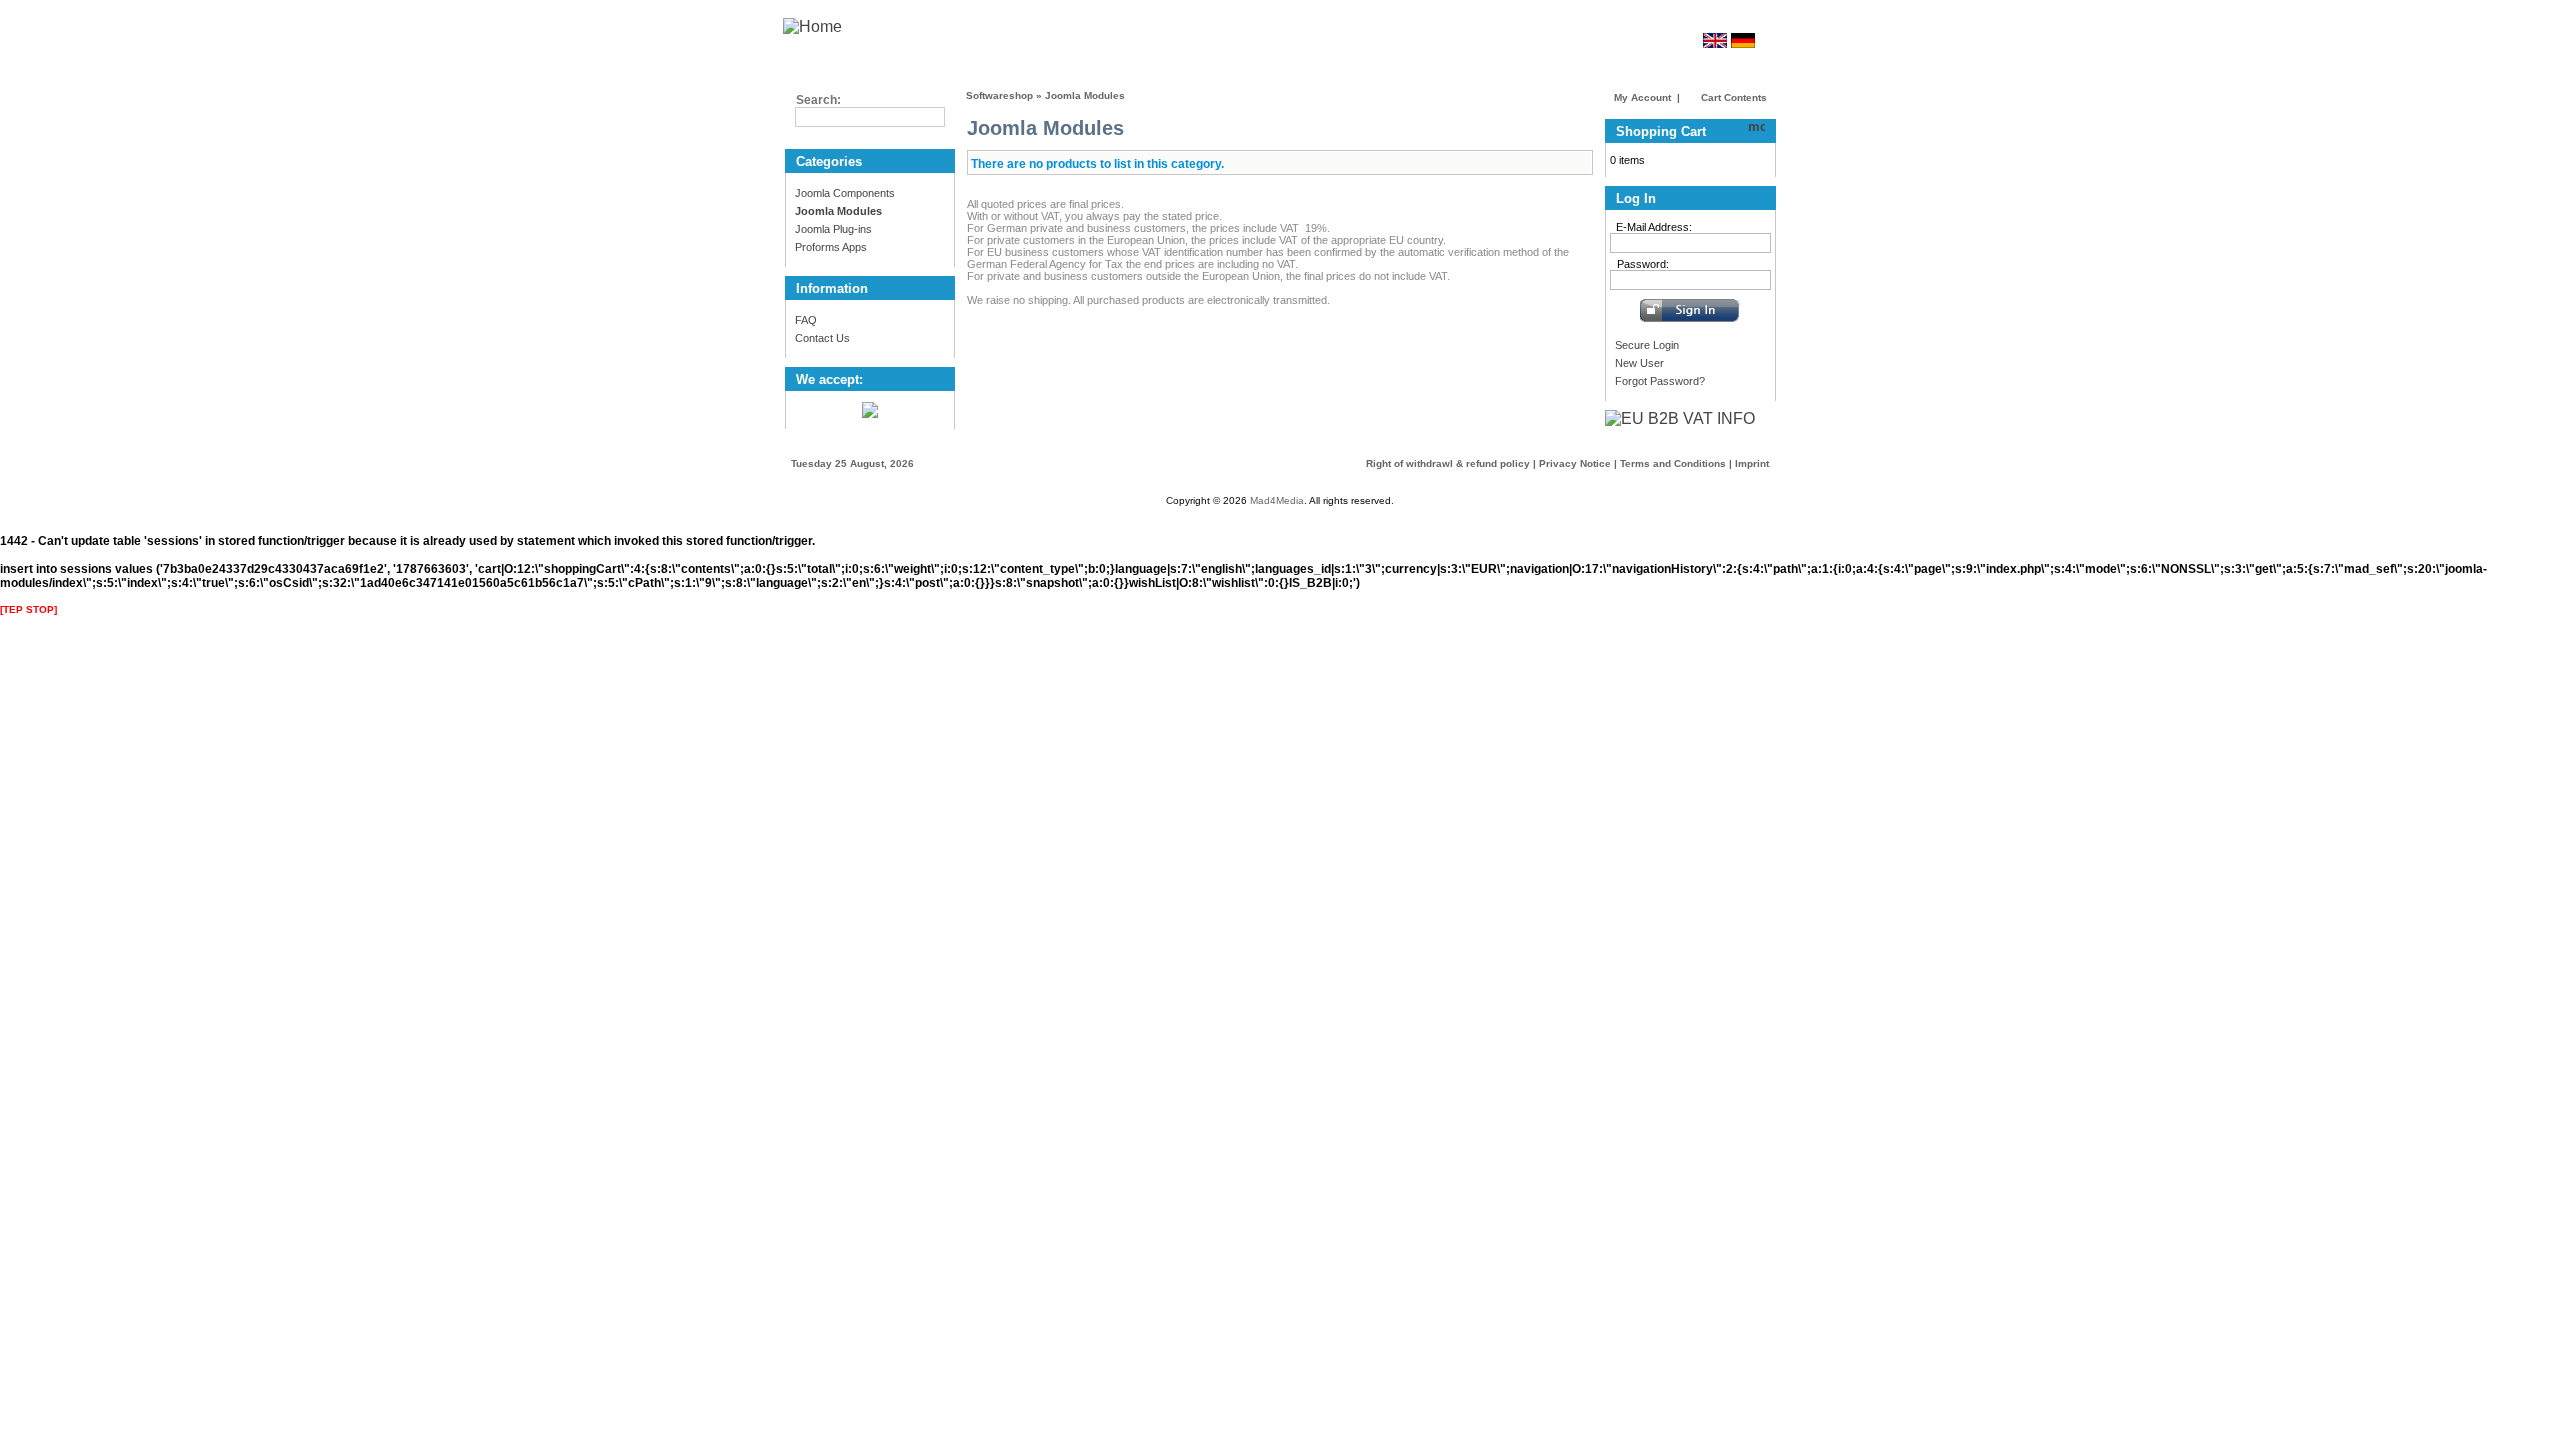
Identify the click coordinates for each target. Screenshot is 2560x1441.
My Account (1642, 97)
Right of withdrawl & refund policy (1448, 463)
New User (1639, 363)
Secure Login (1647, 345)
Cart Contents (1732, 97)
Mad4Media (1277, 500)
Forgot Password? (1660, 381)
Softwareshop (999, 95)
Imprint (1752, 463)
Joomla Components (845, 193)
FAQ (806, 320)
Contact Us (822, 338)
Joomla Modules (1085, 95)
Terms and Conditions (1673, 463)
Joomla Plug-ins (833, 229)
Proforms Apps (831, 247)
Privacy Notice (1575, 463)
